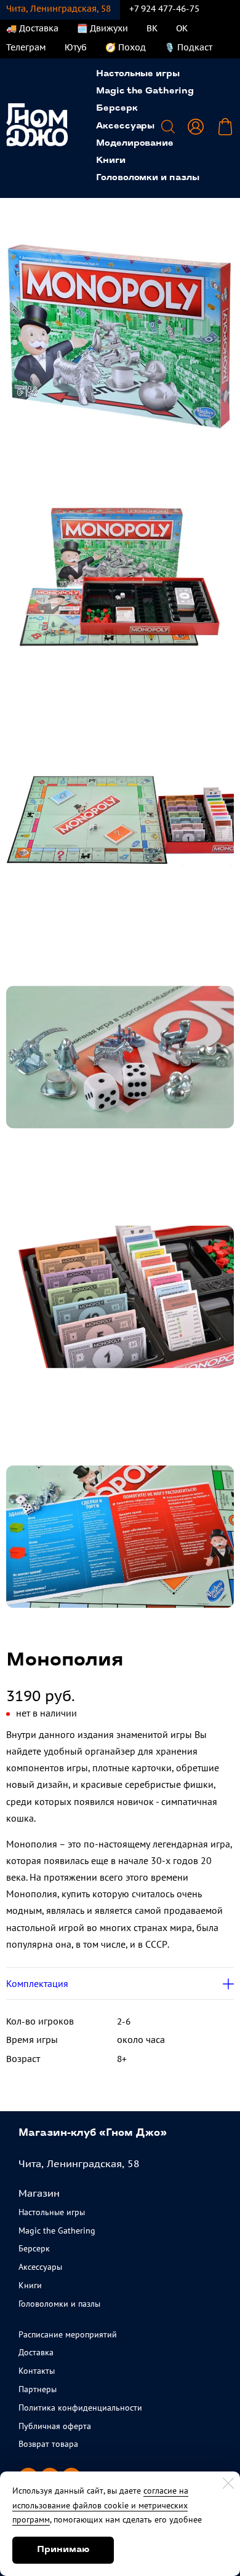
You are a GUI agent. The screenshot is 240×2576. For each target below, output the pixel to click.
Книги (111, 161)
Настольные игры (138, 74)
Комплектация (37, 1983)
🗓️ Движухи (102, 28)
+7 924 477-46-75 (164, 9)
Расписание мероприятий (68, 2334)
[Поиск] (168, 127)
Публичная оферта (55, 2426)
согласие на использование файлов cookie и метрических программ (100, 2505)
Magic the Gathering (145, 91)
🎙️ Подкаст (188, 47)
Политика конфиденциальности (80, 2408)
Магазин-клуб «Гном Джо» (93, 2133)
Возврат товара (48, 2444)
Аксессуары (125, 126)
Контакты (37, 2371)
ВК (152, 28)
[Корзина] (225, 127)
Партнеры (38, 2389)
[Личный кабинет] (196, 127)
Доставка (36, 2352)
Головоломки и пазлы (148, 178)
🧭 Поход (126, 47)
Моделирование (135, 144)
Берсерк (117, 109)
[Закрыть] (228, 2483)
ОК (182, 28)
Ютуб (76, 47)
